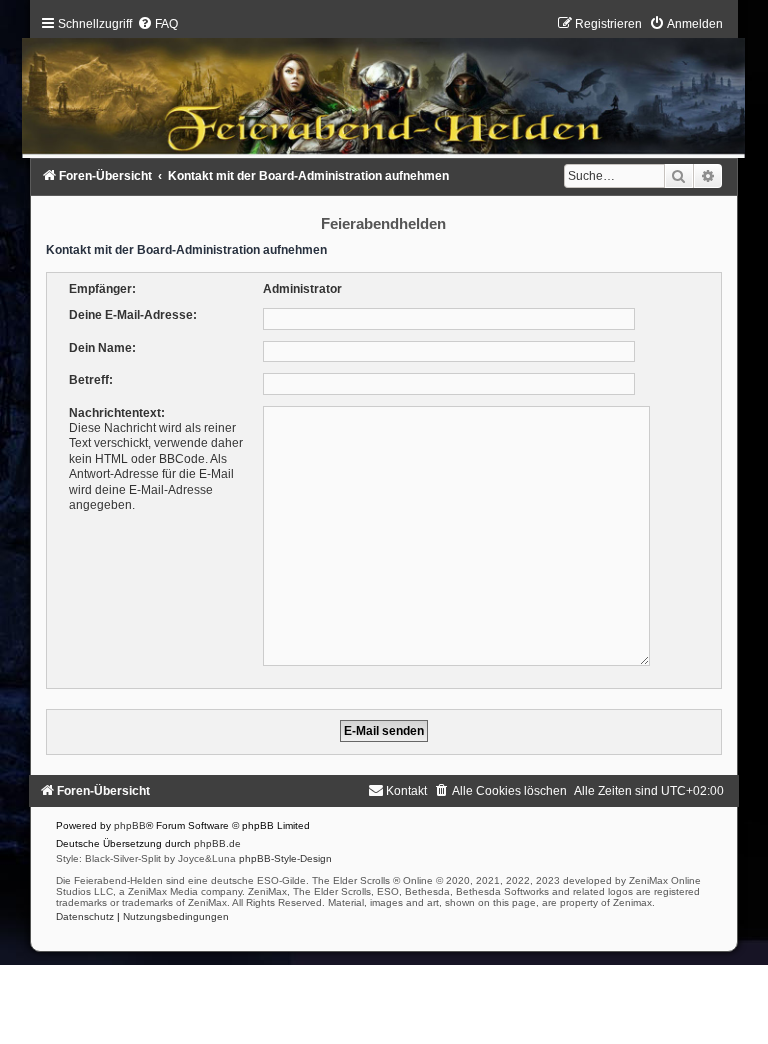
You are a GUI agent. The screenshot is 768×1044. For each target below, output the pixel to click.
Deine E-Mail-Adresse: (133, 315)
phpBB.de (217, 843)
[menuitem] (157, 24)
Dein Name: (102, 348)
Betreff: (91, 380)
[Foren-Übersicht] (384, 92)
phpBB (130, 825)
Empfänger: (102, 289)
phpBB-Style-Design (285, 858)
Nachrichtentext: (117, 413)
